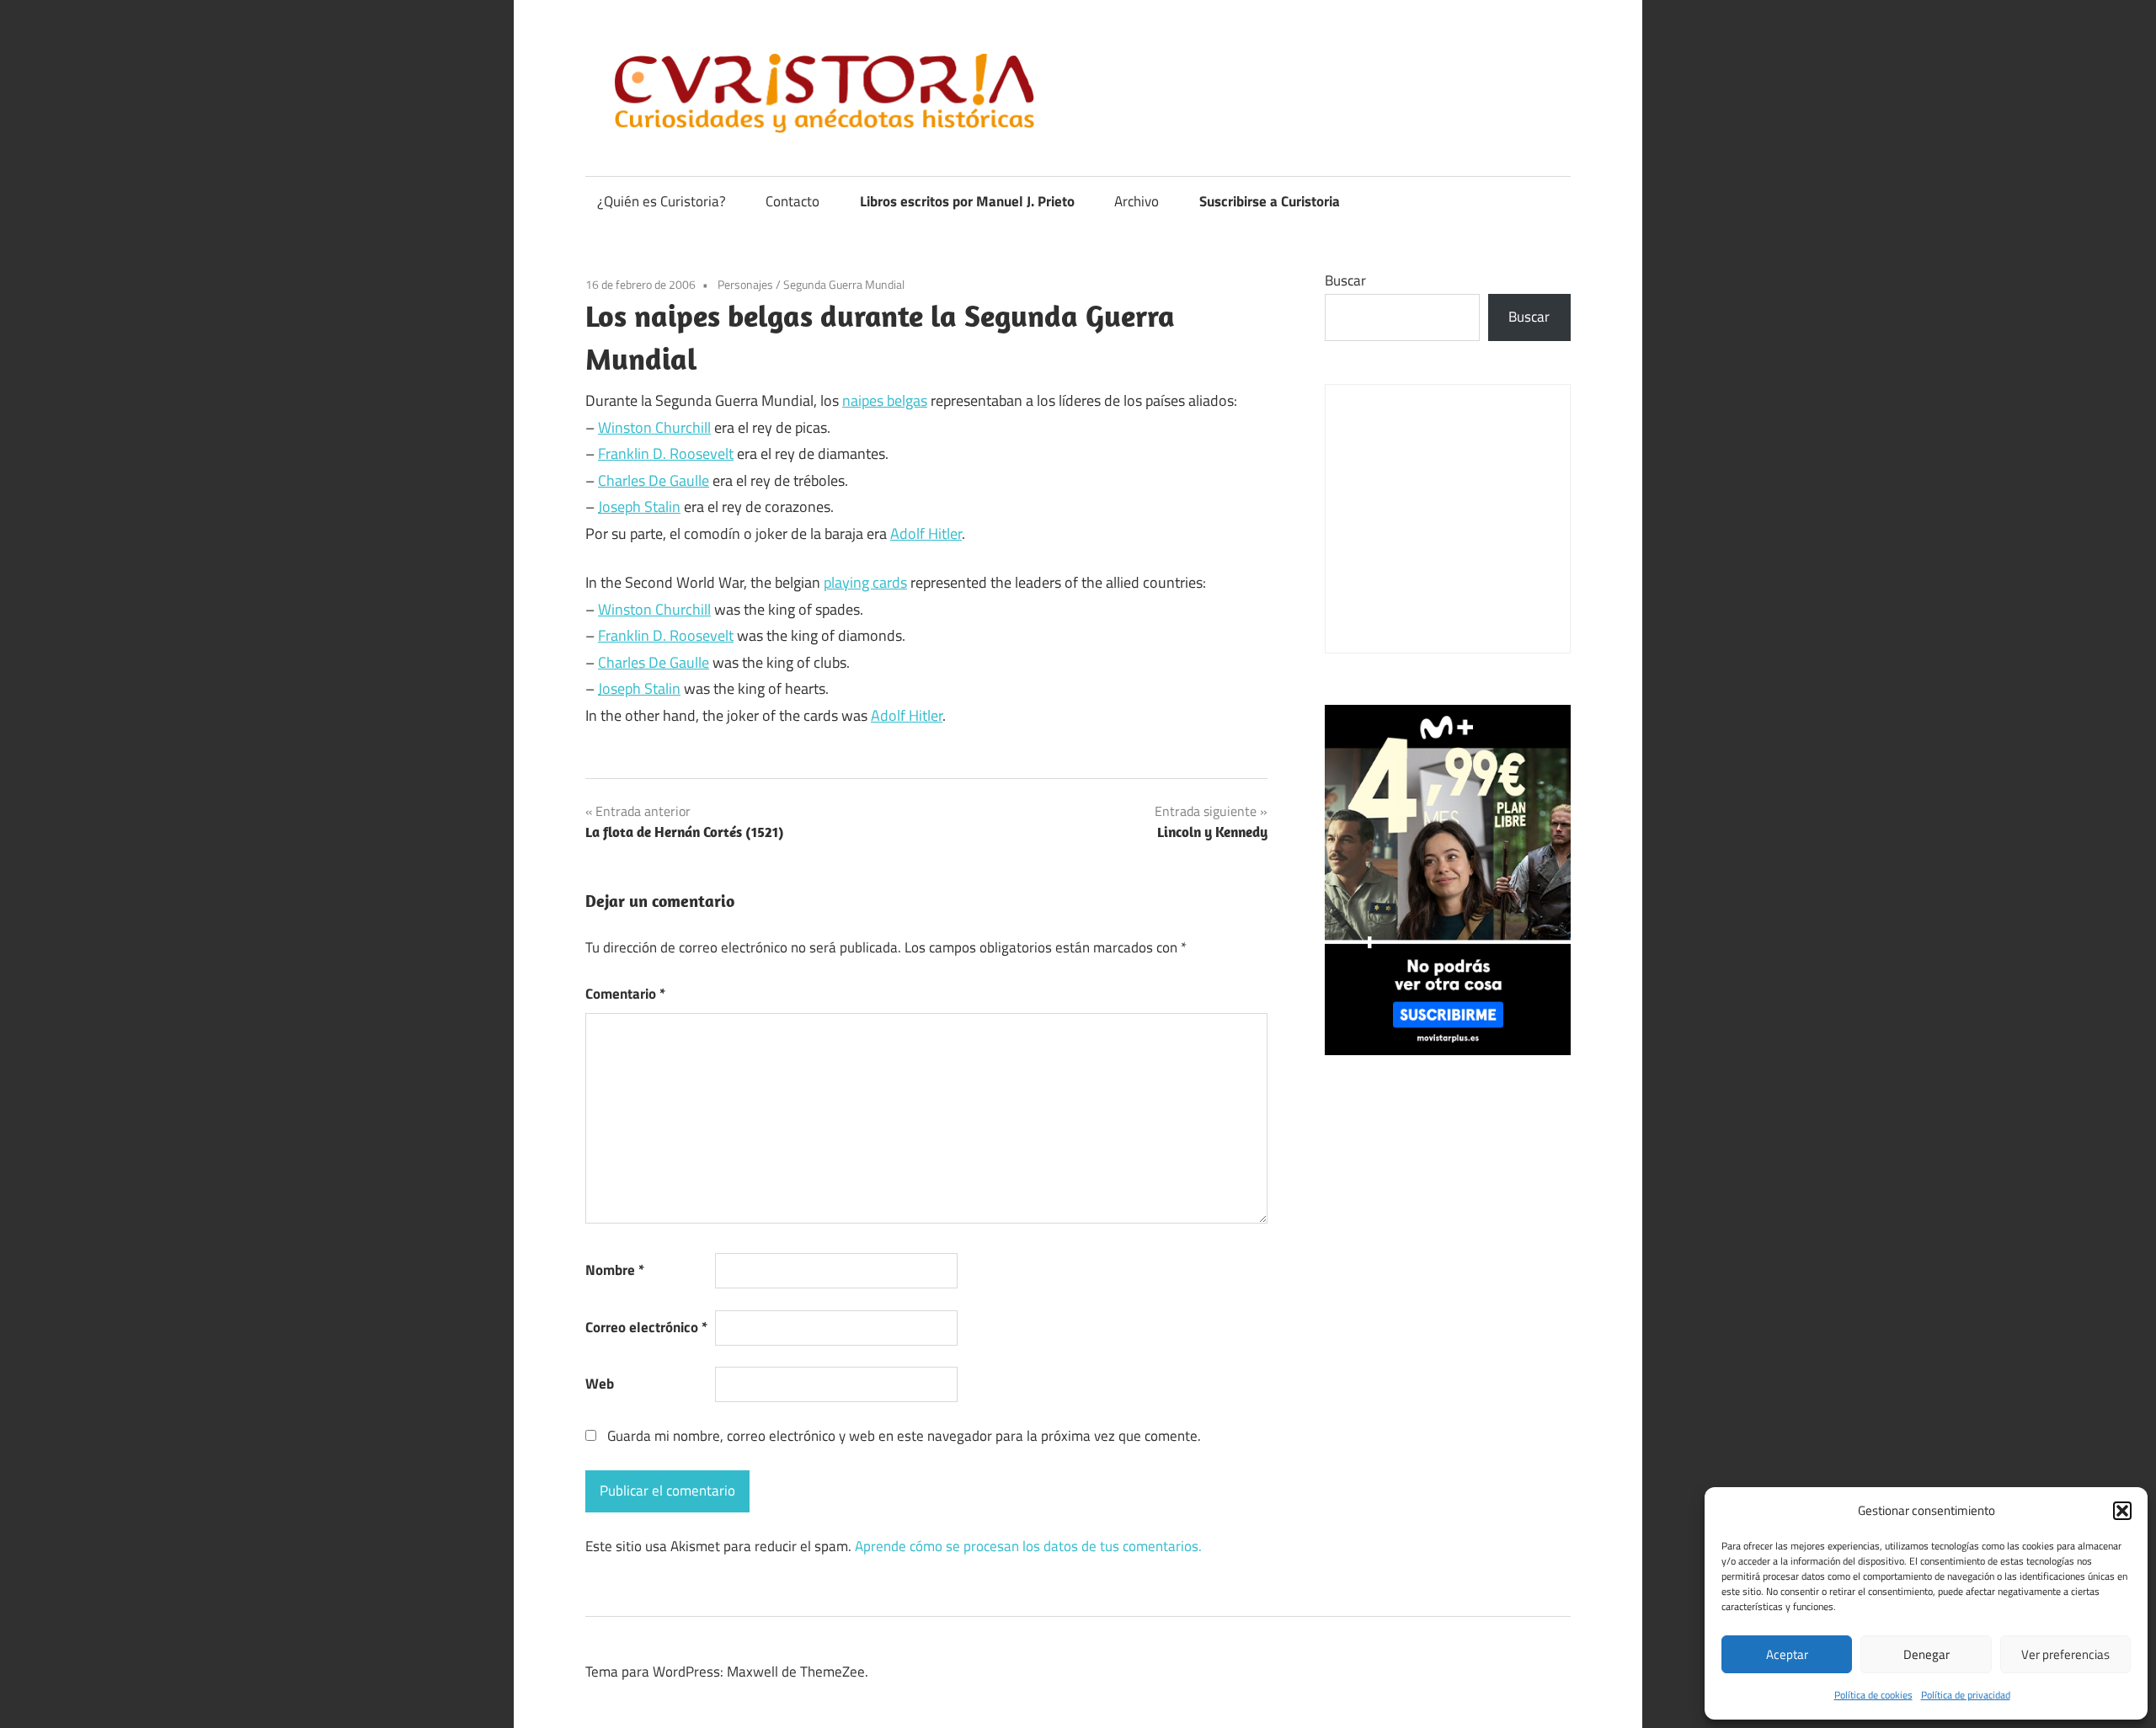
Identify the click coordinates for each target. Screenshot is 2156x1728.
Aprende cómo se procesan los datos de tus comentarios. (1028, 1546)
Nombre (615, 1270)
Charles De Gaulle (654, 480)
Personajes (745, 284)
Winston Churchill (654, 427)
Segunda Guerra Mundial (844, 284)
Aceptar (1787, 1654)
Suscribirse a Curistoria (1270, 201)
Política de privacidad (1966, 1695)
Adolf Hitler (926, 533)
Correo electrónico (646, 1327)
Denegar (1927, 1654)
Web (600, 1384)
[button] (2122, 1511)
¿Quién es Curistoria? (662, 201)
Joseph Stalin (639, 507)
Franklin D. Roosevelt (666, 453)
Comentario (625, 994)
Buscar (1345, 280)
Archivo (1137, 201)
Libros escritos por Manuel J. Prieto (967, 201)
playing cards (865, 582)
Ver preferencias (2065, 1654)
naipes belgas (885, 400)
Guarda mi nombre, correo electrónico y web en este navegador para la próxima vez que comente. (904, 1436)
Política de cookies (1873, 1695)
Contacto (792, 201)
